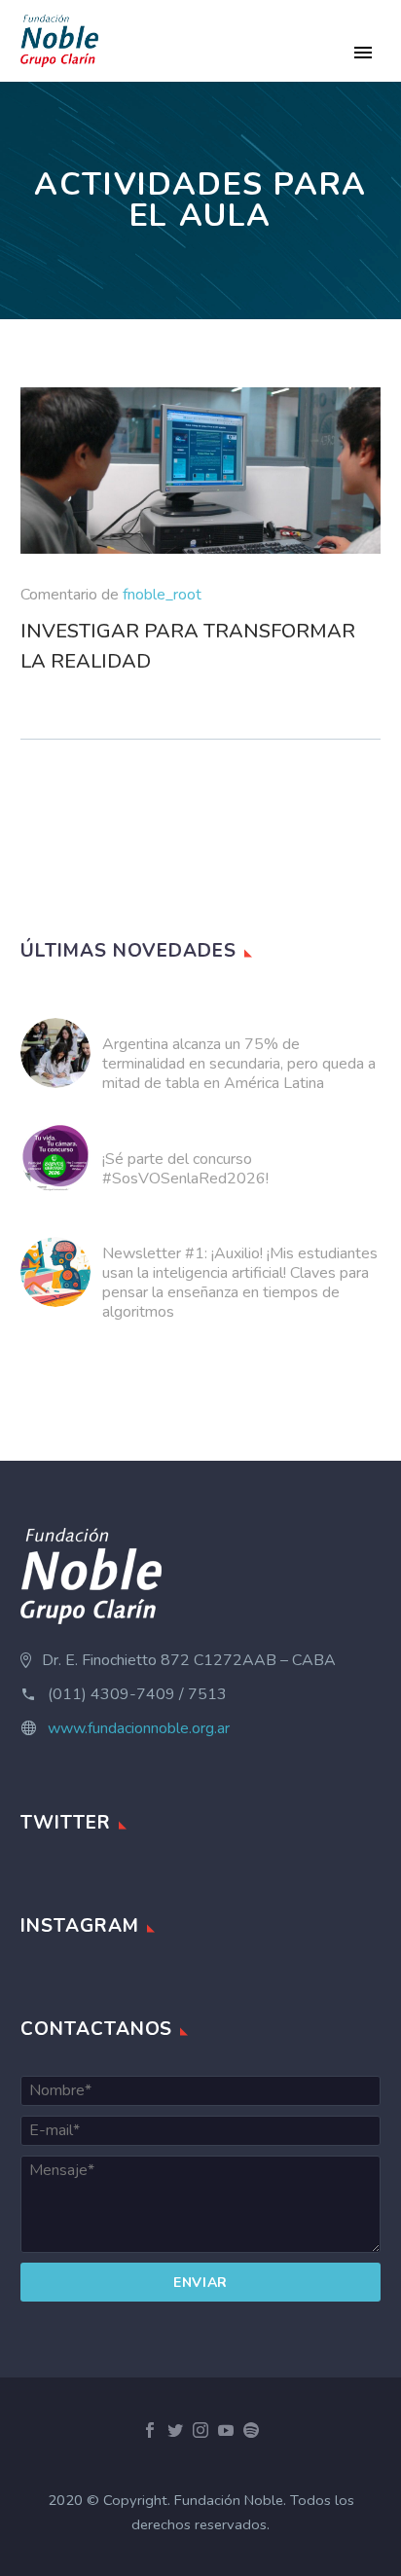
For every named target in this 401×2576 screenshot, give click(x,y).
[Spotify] (251, 2430)
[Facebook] (150, 2430)
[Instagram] (200, 2430)
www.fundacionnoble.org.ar (139, 1728)
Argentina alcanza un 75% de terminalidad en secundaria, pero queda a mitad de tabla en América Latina (239, 1064)
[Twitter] (175, 2430)
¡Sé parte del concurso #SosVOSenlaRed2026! (185, 1169)
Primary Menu (363, 53)
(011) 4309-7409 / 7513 (137, 1694)
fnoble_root (162, 595)
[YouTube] (226, 2430)
